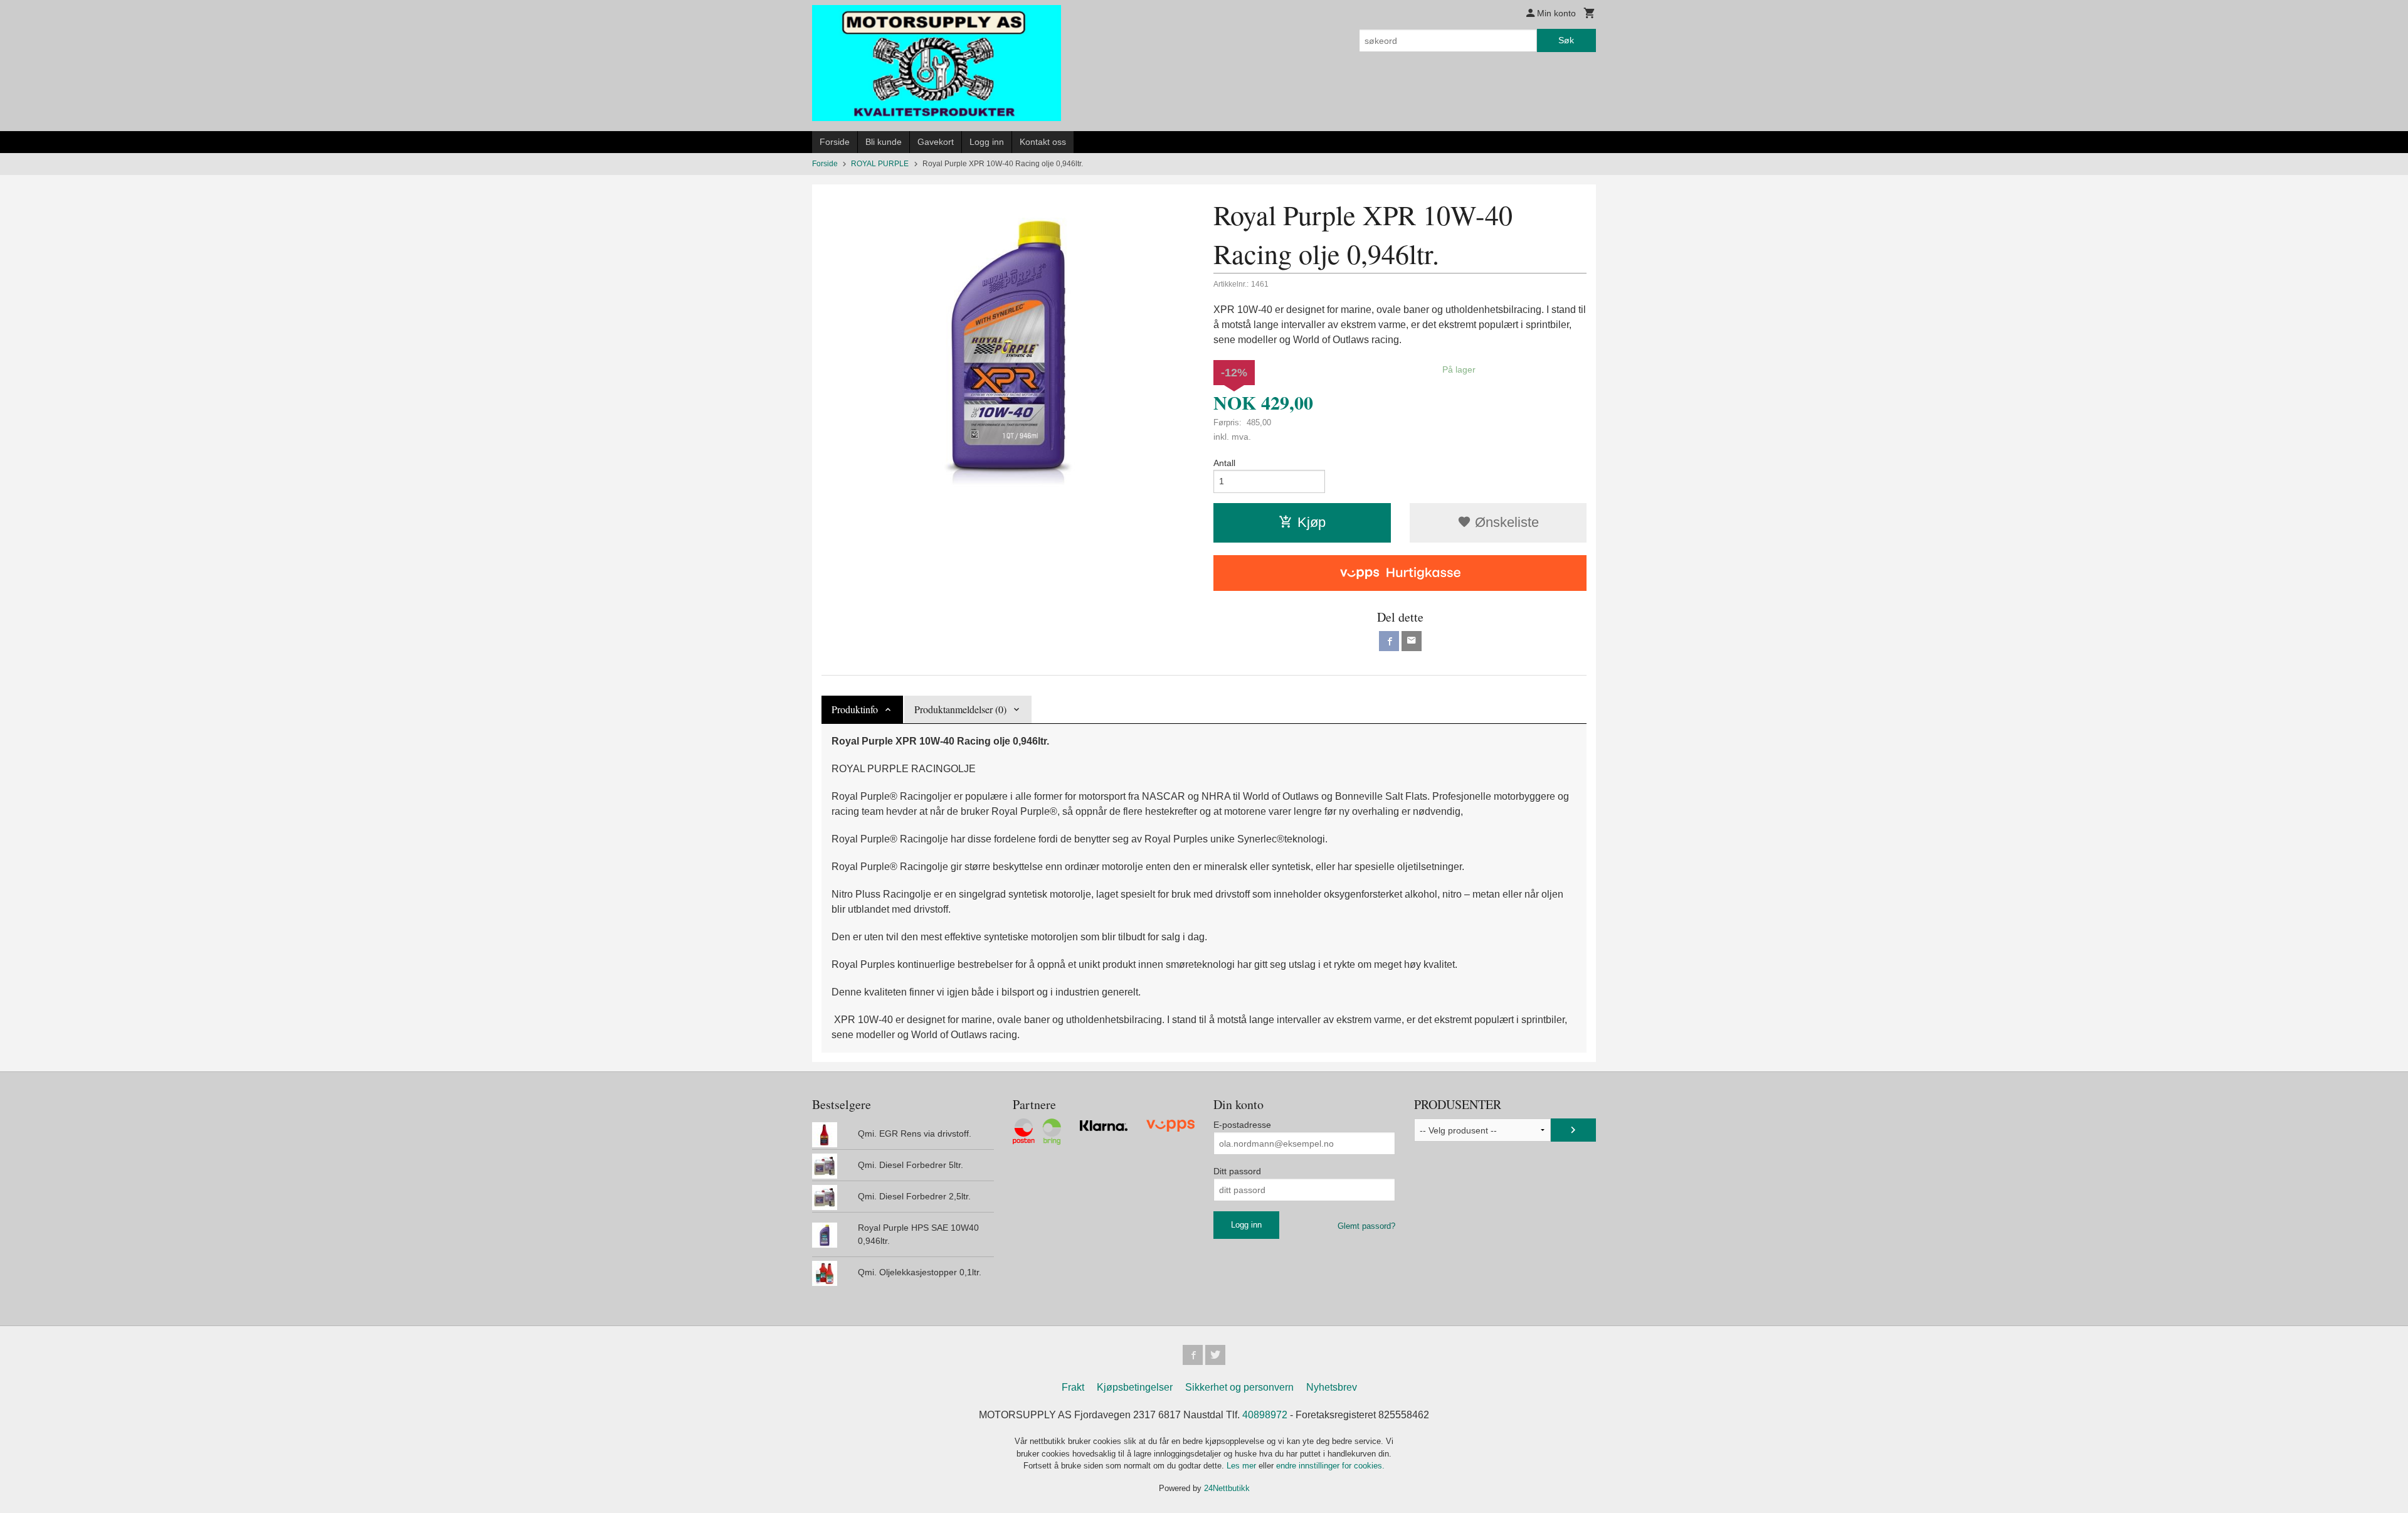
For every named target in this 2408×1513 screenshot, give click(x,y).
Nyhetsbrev (1332, 1387)
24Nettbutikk (1227, 1488)
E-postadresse (1242, 1125)
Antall (1224, 463)
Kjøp (1312, 522)
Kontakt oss (1043, 142)
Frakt (1073, 1387)
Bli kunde (884, 142)
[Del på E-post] (1412, 641)
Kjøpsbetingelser (1135, 1387)
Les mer (1243, 1466)
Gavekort (936, 142)
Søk (1566, 40)
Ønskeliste (1505, 522)
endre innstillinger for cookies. (1330, 1466)
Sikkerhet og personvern (1239, 1387)
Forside (835, 142)
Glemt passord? (1366, 1226)
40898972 (1265, 1415)
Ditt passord (1237, 1171)
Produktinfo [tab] (855, 709)
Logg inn (987, 142)
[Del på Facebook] (1389, 641)
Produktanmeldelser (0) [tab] (960, 709)
